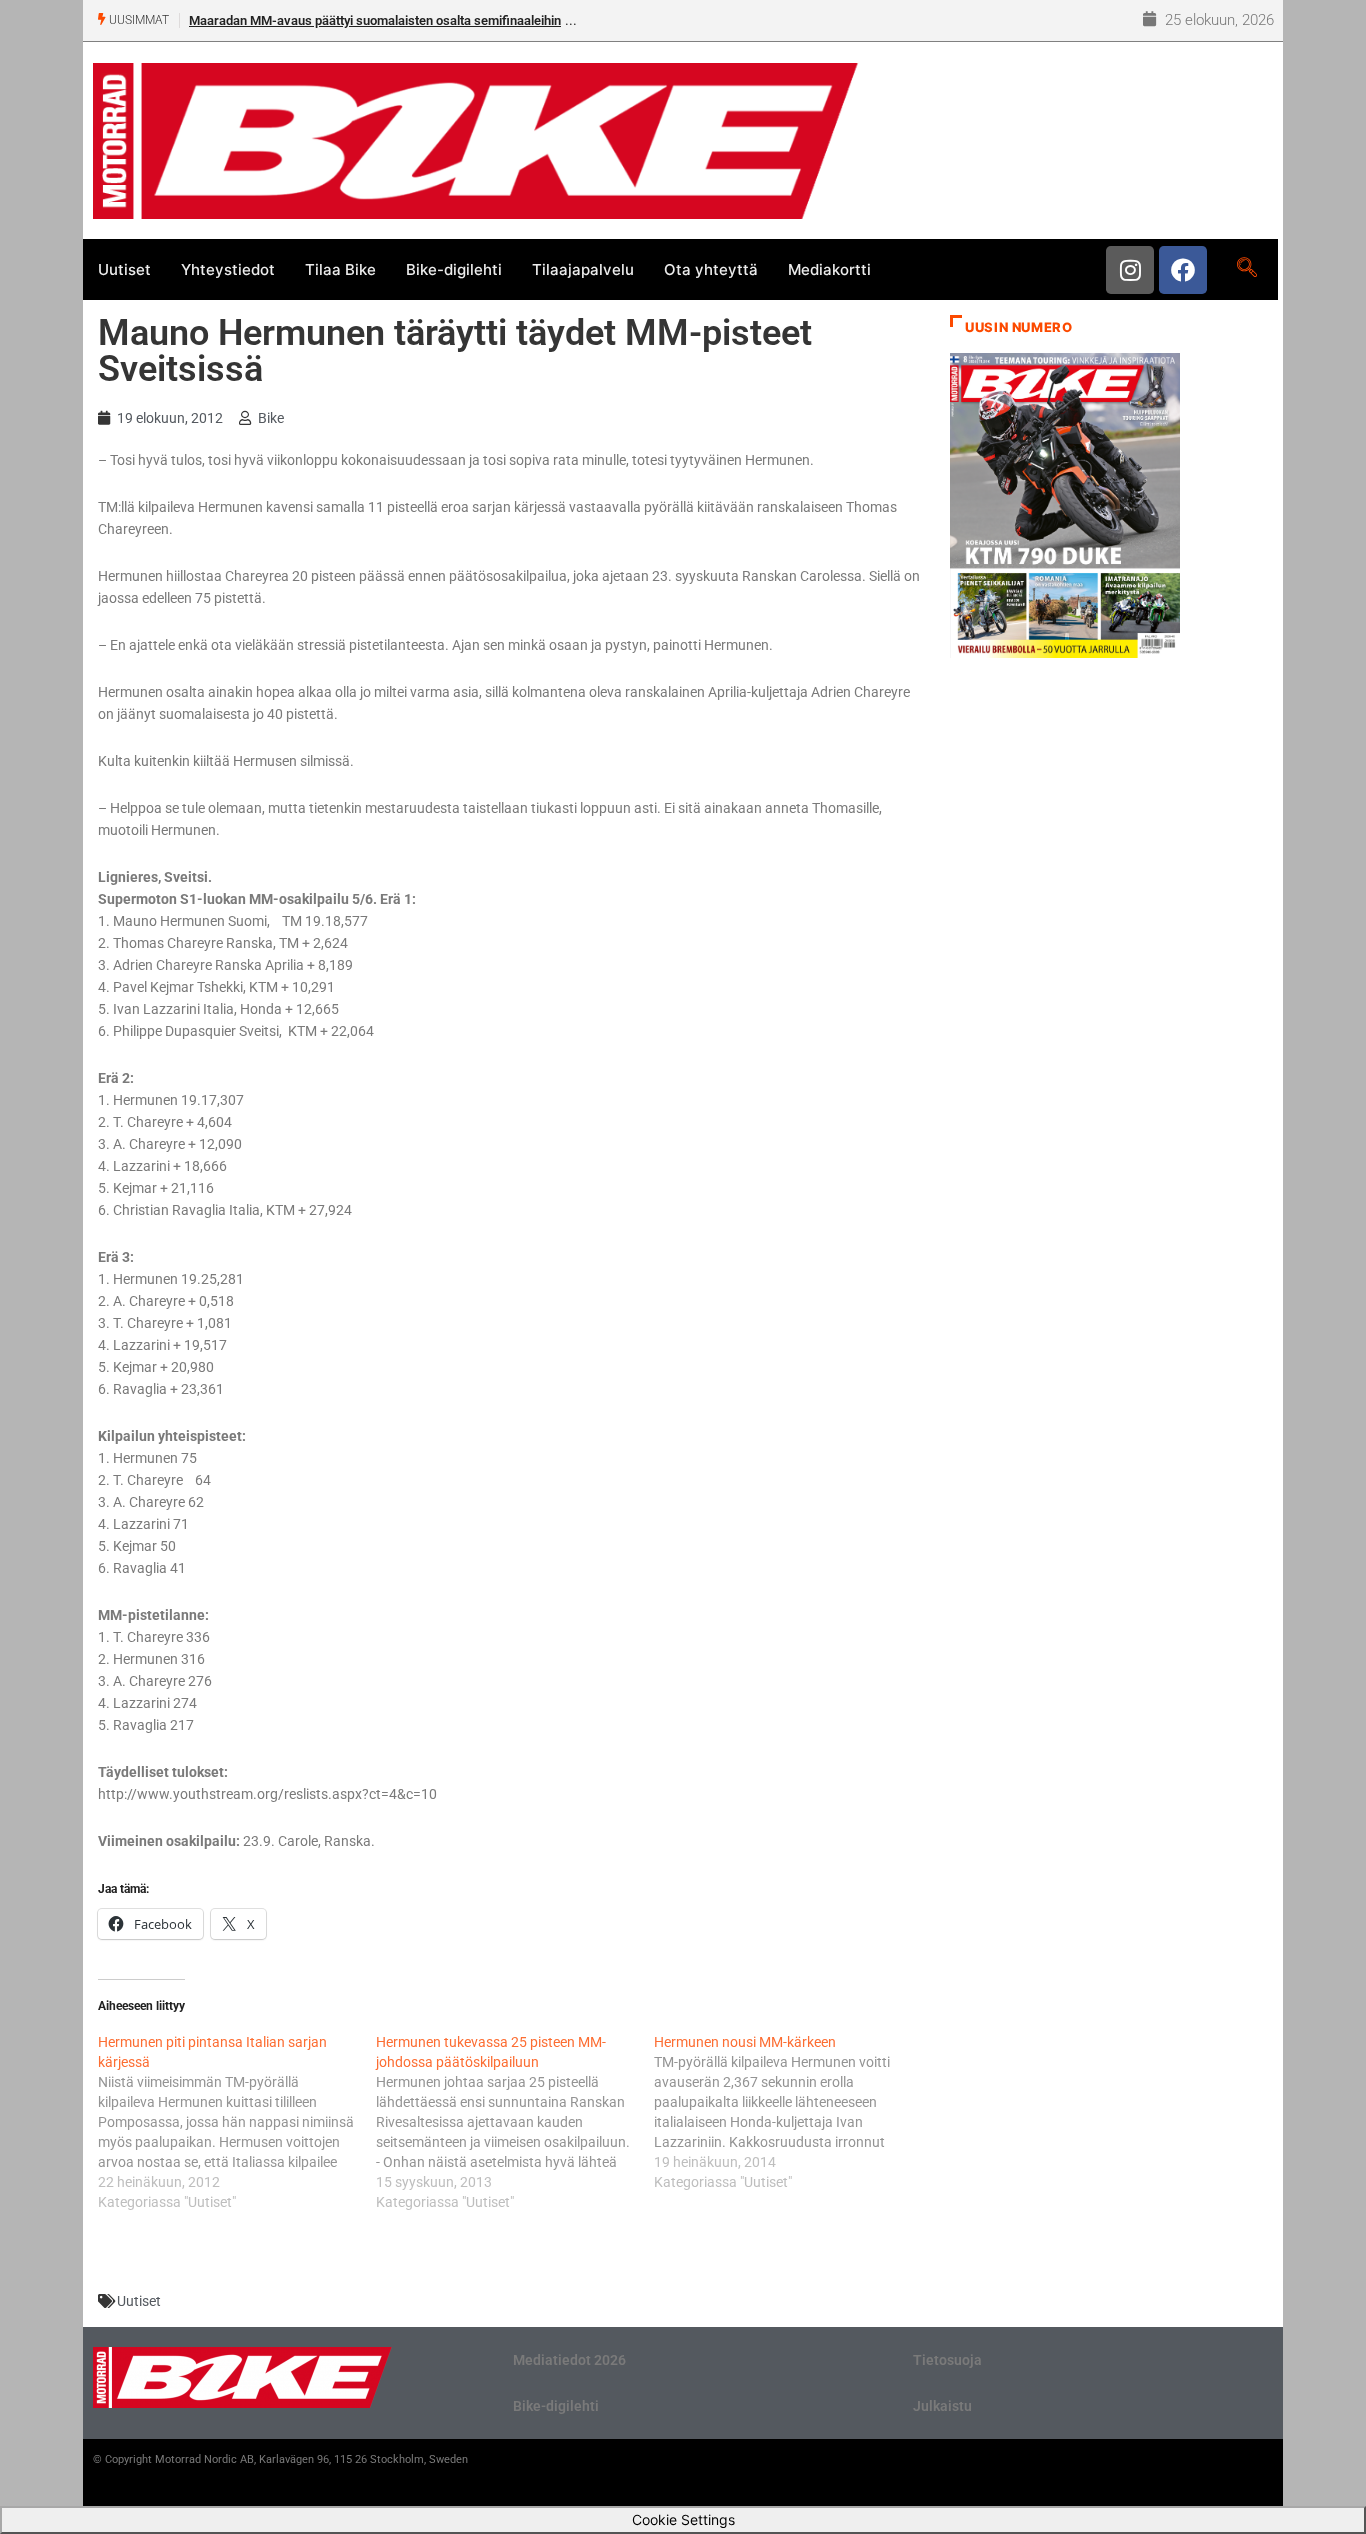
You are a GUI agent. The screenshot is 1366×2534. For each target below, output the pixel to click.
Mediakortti (829, 269)
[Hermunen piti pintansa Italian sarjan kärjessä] (237, 2122)
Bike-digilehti (454, 269)
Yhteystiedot (228, 269)
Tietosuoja (947, 2360)
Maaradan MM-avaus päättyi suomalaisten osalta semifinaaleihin (375, 20)
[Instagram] (1130, 270)
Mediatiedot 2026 (569, 2360)
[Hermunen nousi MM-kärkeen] (793, 2112)
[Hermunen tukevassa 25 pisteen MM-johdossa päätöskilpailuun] (515, 2122)
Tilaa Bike (340, 269)
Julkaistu (942, 2406)
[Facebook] (1183, 270)
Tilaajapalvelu (583, 269)
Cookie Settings (683, 2519)
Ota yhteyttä (711, 269)
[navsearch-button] (1246, 269)
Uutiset (124, 269)
